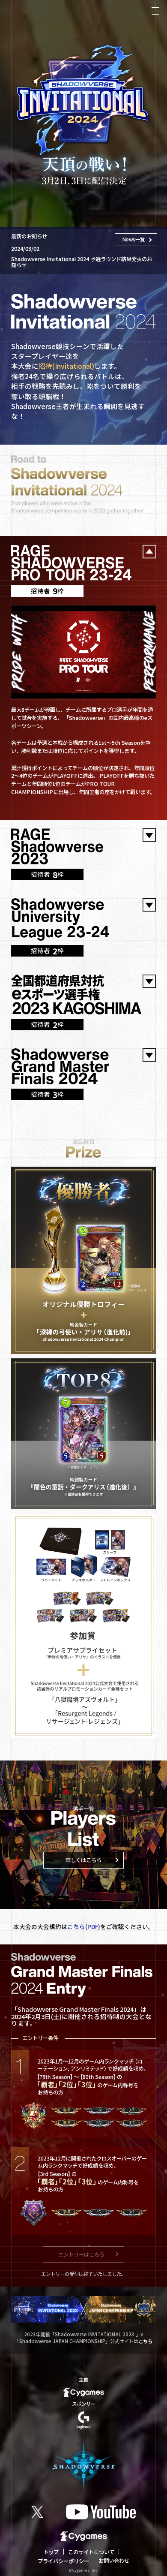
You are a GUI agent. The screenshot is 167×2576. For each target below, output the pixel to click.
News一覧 (134, 239)
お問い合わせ (114, 2561)
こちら (145, 2341)
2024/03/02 (82, 256)
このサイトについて (91, 2552)
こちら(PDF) (84, 1926)
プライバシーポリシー (63, 2561)
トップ (51, 2552)
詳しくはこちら (83, 1860)
